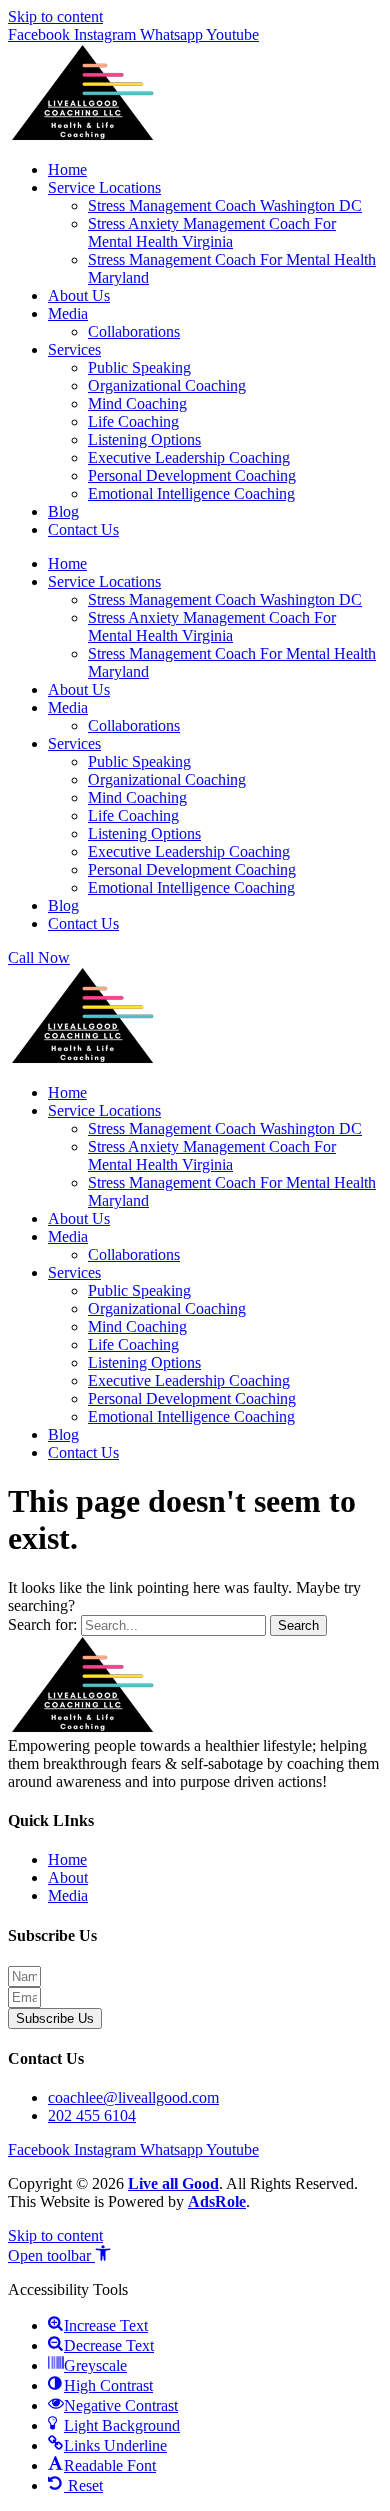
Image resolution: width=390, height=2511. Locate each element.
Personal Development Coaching (192, 475)
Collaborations (134, 331)
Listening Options (144, 439)
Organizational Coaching (167, 385)
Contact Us (83, 529)
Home (67, 169)
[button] (59, 2255)
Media (68, 313)
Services (74, 349)
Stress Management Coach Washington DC (225, 205)
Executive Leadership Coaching (189, 457)
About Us (79, 295)
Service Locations (104, 187)
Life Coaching (133, 421)
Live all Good (173, 2183)
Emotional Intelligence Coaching (191, 493)
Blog (63, 511)
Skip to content (55, 16)
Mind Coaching (137, 403)
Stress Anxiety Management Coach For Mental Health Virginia (212, 232)
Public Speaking (139, 367)
